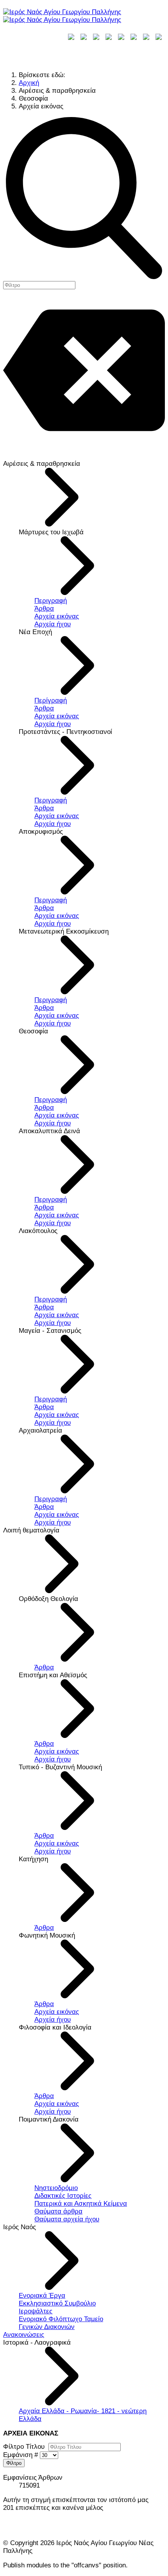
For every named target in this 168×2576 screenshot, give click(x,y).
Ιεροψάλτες (36, 2311)
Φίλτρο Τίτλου (26, 2447)
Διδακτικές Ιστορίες (63, 2196)
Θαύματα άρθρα (58, 2211)
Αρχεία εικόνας (57, 616)
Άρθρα (44, 608)
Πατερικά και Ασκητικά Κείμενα (81, 2204)
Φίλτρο (14, 2463)
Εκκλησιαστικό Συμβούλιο (57, 2303)
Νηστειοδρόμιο (56, 2188)
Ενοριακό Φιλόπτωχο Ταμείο (61, 2319)
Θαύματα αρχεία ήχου (67, 2219)
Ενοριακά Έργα (42, 2296)
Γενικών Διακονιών (47, 2327)
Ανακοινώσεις (24, 2335)
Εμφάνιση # (21, 2455)
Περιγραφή (51, 601)
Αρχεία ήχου (53, 624)
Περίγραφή (51, 700)
